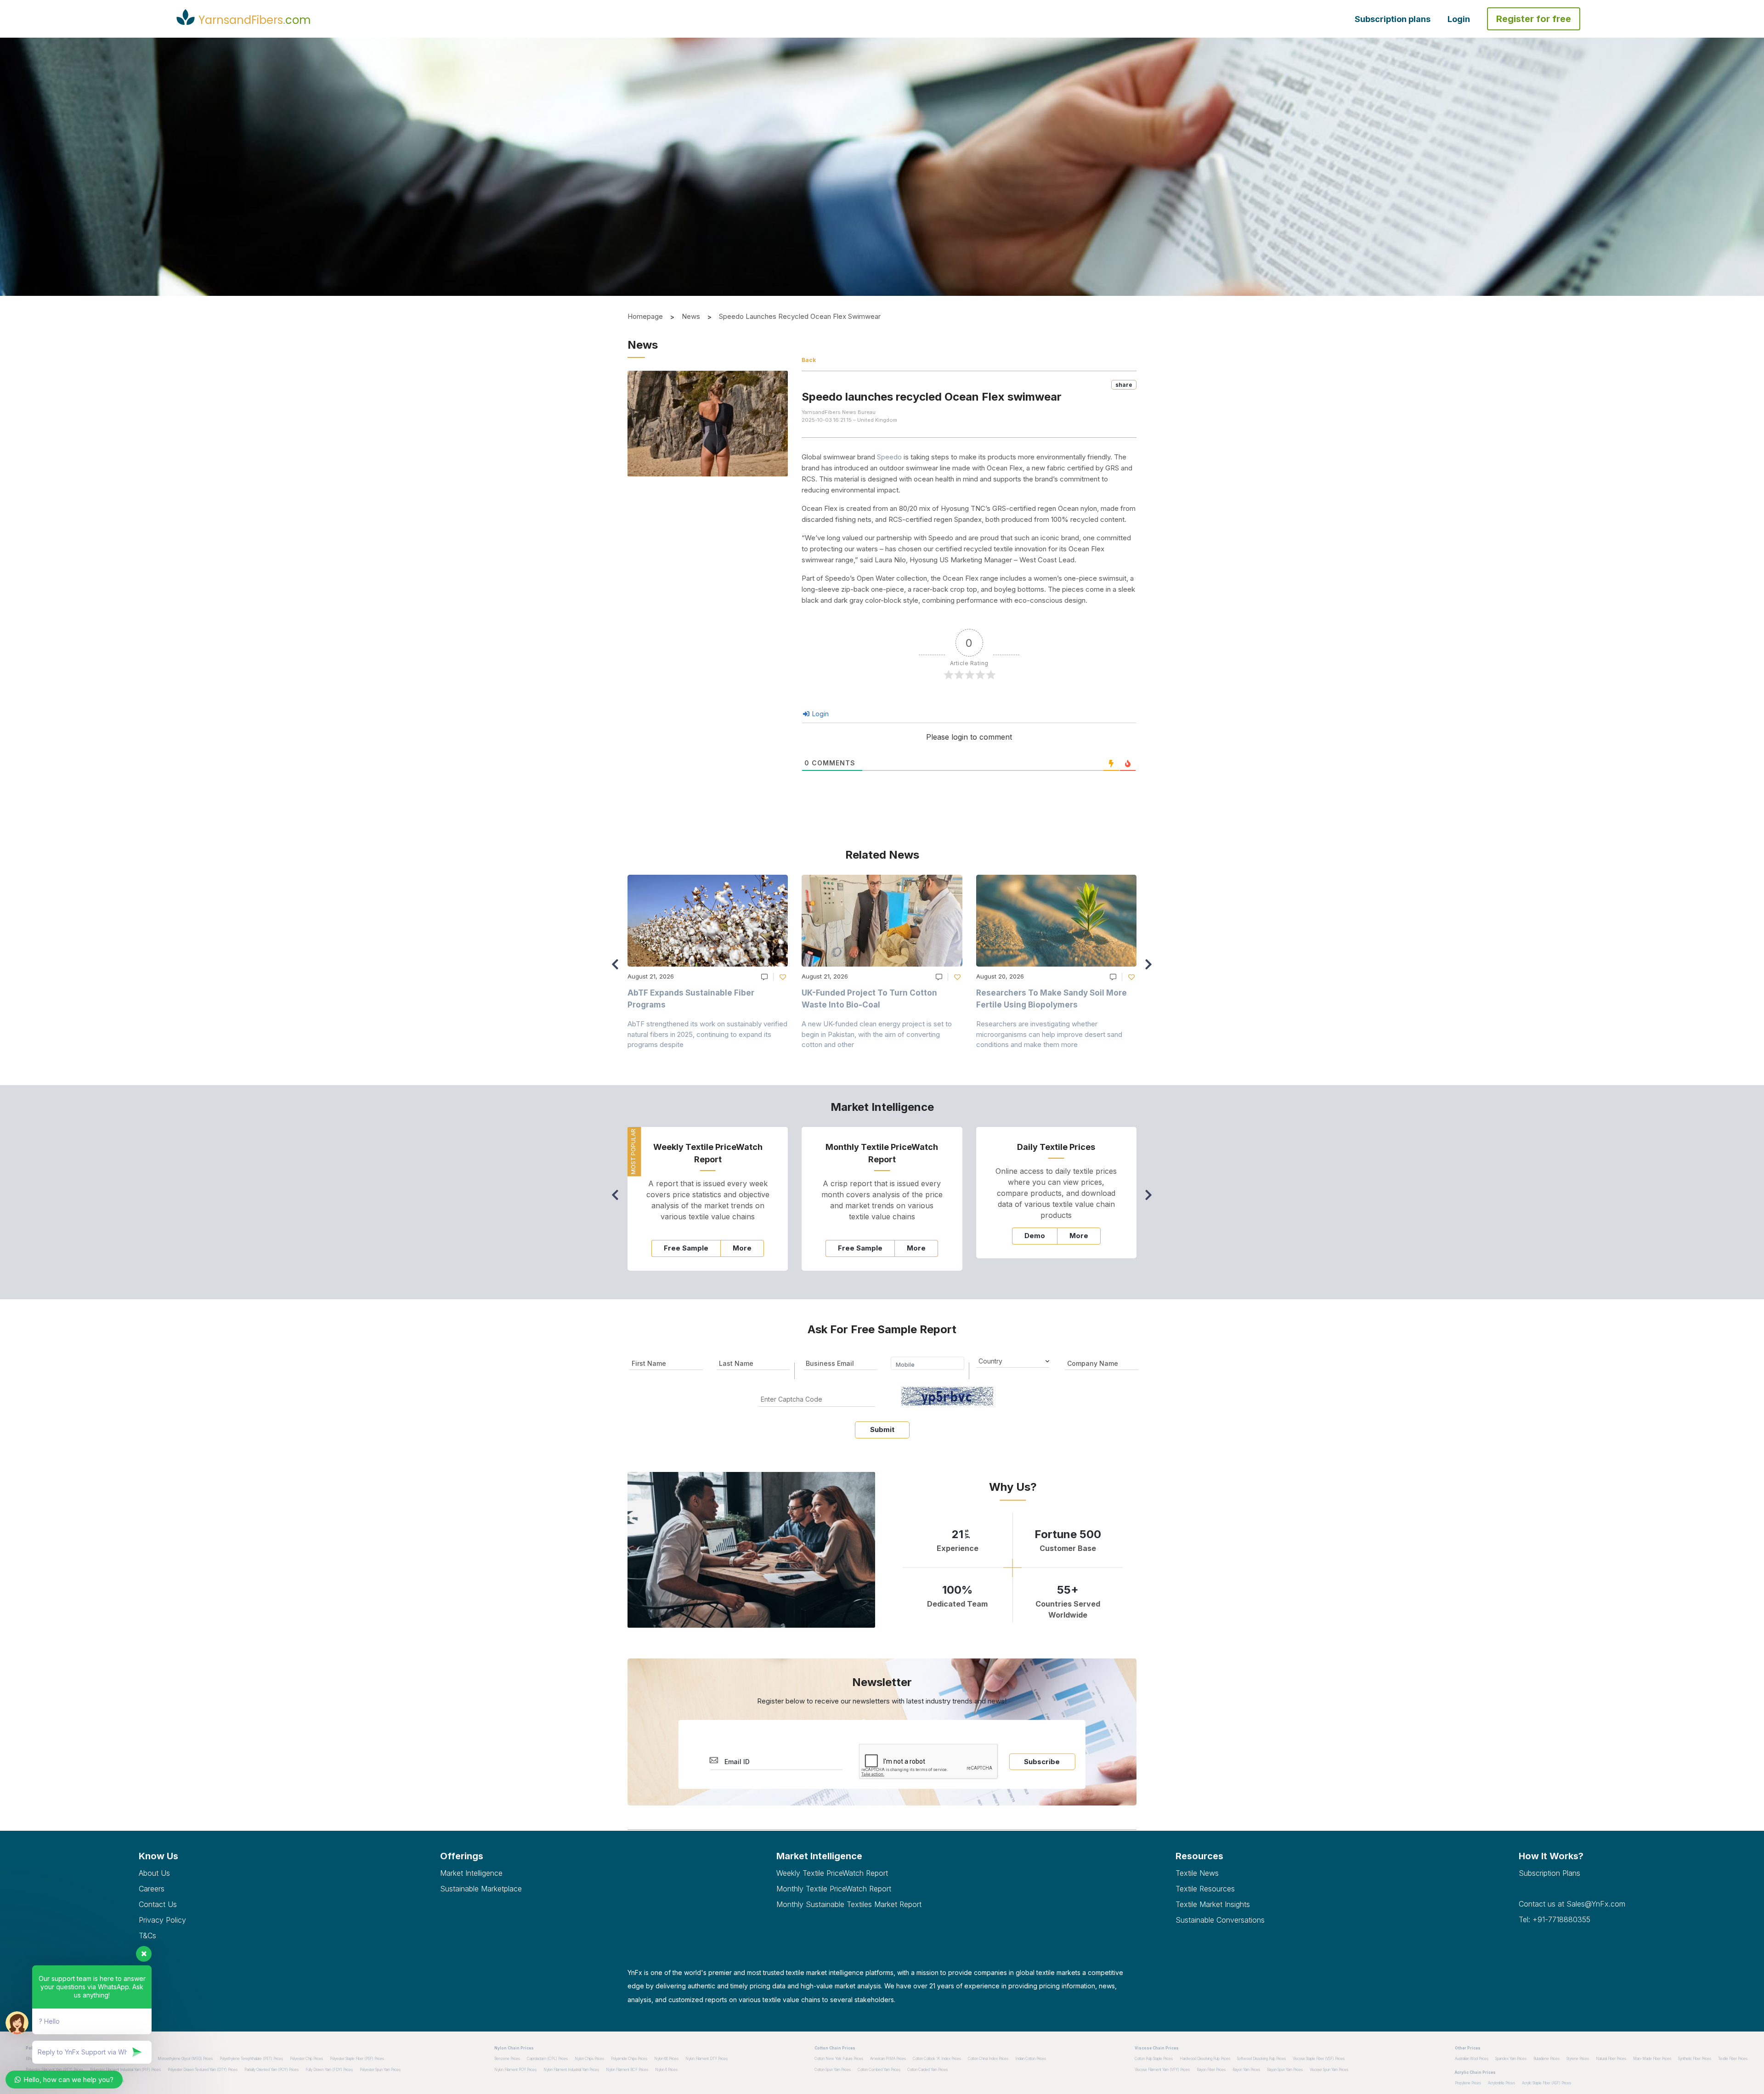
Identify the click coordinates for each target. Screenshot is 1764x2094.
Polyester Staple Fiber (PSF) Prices (357, 2059)
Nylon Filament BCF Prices (627, 2070)
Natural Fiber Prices (1611, 2059)
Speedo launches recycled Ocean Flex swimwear (800, 316)
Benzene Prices (507, 2059)
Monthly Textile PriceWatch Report (834, 1889)
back (809, 360)
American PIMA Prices (888, 2059)
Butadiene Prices (1546, 2059)
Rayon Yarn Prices (1246, 2070)
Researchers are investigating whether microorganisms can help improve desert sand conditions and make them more (1049, 1034)
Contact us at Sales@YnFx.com (1572, 1904)
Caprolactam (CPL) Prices (547, 2059)
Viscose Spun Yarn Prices (1329, 2070)
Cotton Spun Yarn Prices (833, 2070)
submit (882, 1429)
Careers (152, 1889)
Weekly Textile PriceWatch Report (832, 1873)
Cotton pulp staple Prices (1154, 2059)
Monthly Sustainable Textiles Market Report (849, 1904)
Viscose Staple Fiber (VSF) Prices (1319, 2059)
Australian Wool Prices (1472, 2059)
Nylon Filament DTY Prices (707, 2059)
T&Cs (147, 1936)
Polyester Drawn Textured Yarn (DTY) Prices (203, 2070)
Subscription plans (1393, 19)
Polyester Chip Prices (306, 2059)
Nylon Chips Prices (589, 2059)
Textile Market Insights (1213, 1904)
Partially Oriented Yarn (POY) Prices (271, 2070)
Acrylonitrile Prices (1501, 2083)
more (742, 1248)
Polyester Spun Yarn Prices (380, 2070)
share (1124, 385)
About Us (154, 1873)
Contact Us (158, 1904)
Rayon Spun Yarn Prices (1285, 2070)
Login (1459, 19)
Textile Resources (1205, 1889)
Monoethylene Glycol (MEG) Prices (185, 2059)
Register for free (1534, 19)
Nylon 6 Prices (666, 2070)
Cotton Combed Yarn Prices (879, 2070)
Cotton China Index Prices (988, 2059)
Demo (1035, 1236)
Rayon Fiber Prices (1211, 2070)
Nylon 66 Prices (666, 2059)
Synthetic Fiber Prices (1695, 2059)
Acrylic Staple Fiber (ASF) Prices (1546, 2083)
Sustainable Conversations (1220, 1920)
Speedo (889, 457)
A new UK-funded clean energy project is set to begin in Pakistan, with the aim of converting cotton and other (877, 1034)
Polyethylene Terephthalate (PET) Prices (251, 2059)
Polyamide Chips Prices (629, 2059)
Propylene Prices (1468, 2083)
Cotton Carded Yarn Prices (927, 2070)
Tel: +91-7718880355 (1555, 1919)
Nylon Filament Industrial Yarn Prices (571, 2070)
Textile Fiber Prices (1733, 2059)
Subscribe (1042, 1762)
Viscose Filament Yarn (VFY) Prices (1162, 2070)
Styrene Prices (1578, 2059)
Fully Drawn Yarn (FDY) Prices (329, 2070)
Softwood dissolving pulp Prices (1261, 2059)
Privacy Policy (162, 1920)
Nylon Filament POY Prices (515, 2070)
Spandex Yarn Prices (1511, 2059)
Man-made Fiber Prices (1652, 2059)
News (691, 316)
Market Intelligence (471, 1873)
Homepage (645, 316)
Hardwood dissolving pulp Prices (1205, 2059)
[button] (1151, 968)
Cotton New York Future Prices (839, 2059)
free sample (686, 1248)
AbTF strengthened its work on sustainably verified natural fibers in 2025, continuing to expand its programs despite (707, 1034)
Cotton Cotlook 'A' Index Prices (937, 2059)
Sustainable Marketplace (481, 1889)
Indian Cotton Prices (1031, 2059)
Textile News (1197, 1873)
